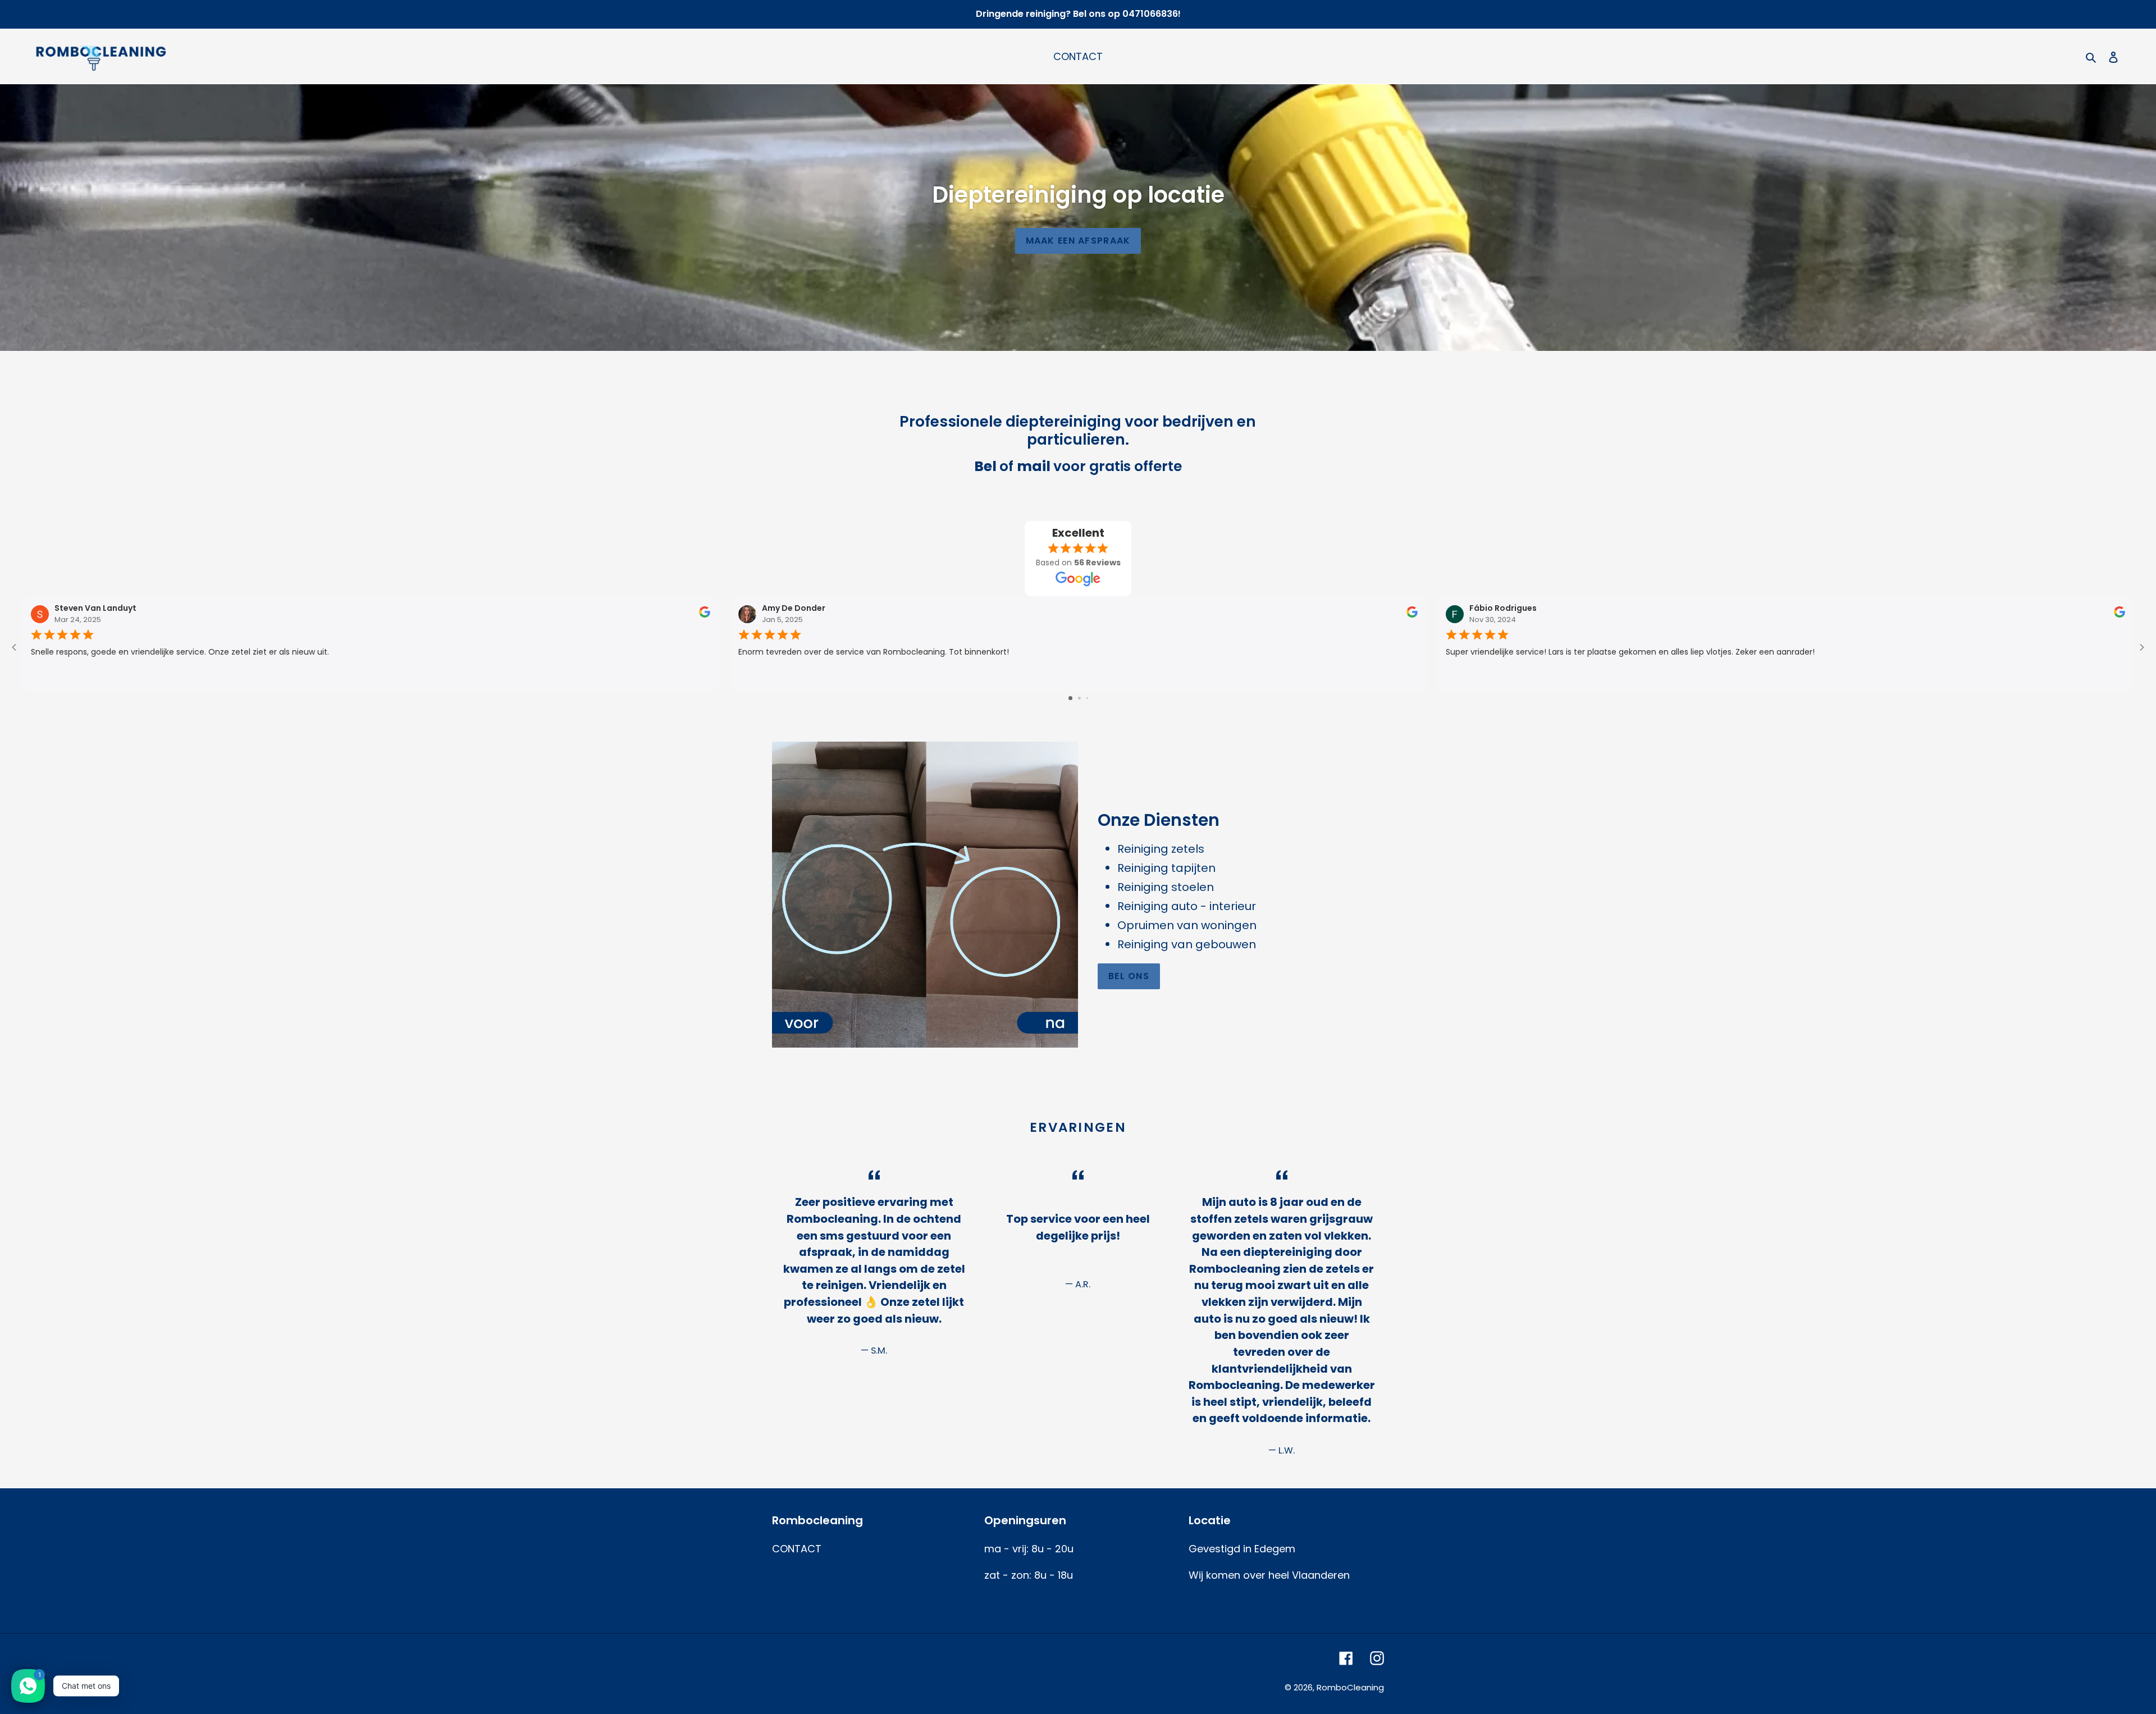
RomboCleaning (1350, 1687)
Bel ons (1129, 976)
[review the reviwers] (705, 615)
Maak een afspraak (1078, 241)
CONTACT (797, 1549)
